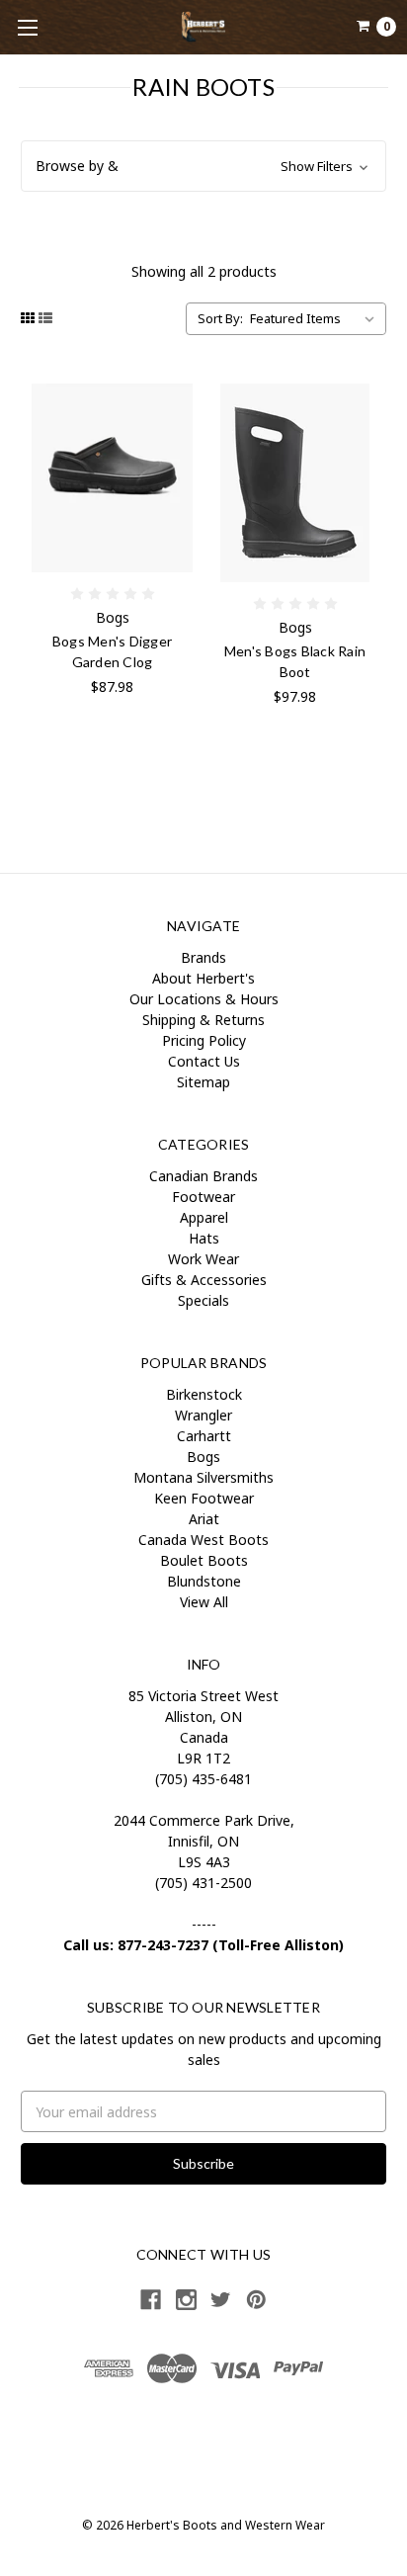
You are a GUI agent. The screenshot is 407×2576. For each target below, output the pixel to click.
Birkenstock (204, 1394)
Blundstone (204, 1581)
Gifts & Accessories (204, 1280)
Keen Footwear (204, 1498)
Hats (204, 1238)
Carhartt (204, 1436)
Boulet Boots (204, 1560)
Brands (203, 957)
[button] (203, 166)
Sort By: (220, 318)
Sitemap (203, 1082)
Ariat (204, 1519)
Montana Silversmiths (203, 1477)
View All (204, 1602)
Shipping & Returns (203, 1020)
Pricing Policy (204, 1040)
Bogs (203, 1457)
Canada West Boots (203, 1540)
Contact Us (204, 1061)
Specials (203, 1300)
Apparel (204, 1217)
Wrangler (203, 1415)
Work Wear (203, 1259)
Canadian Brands (203, 1176)
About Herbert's (203, 978)
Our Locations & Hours (204, 999)
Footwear (203, 1197)
